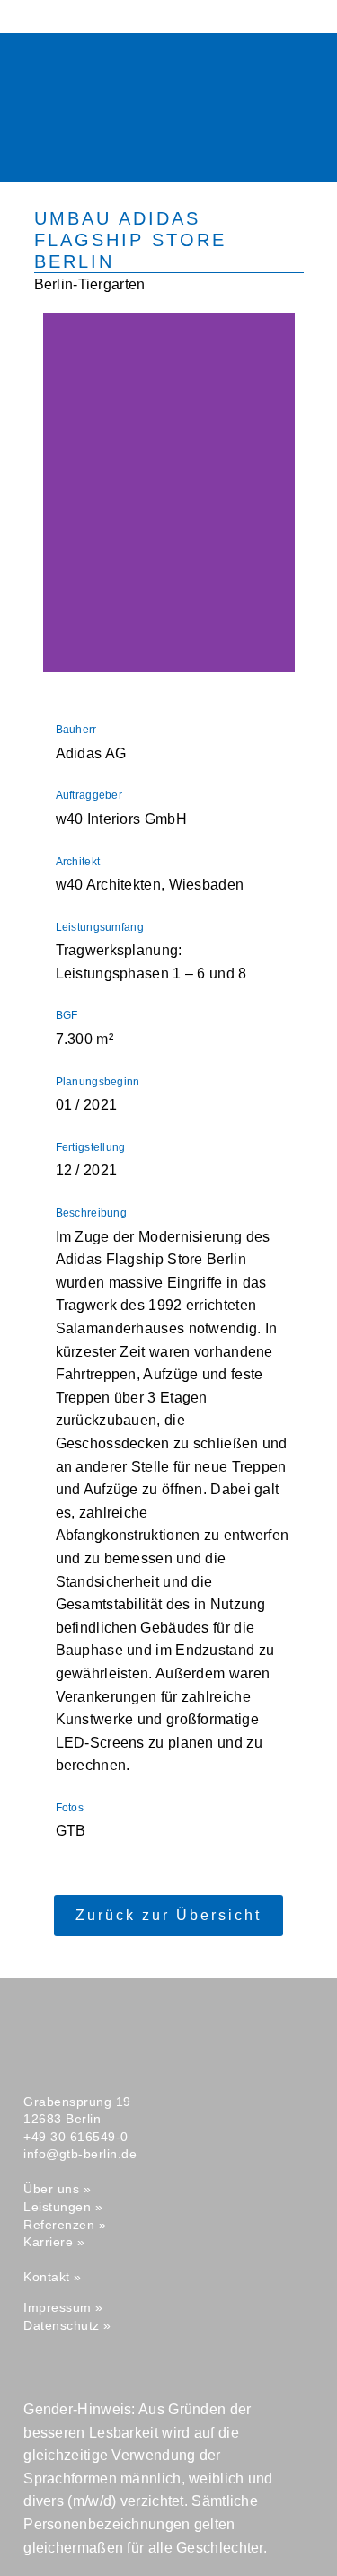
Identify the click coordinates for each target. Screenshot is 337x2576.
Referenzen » (65, 2225)
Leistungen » (63, 2207)
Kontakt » (53, 2277)
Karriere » (54, 2242)
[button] (118, 146)
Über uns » (57, 2189)
